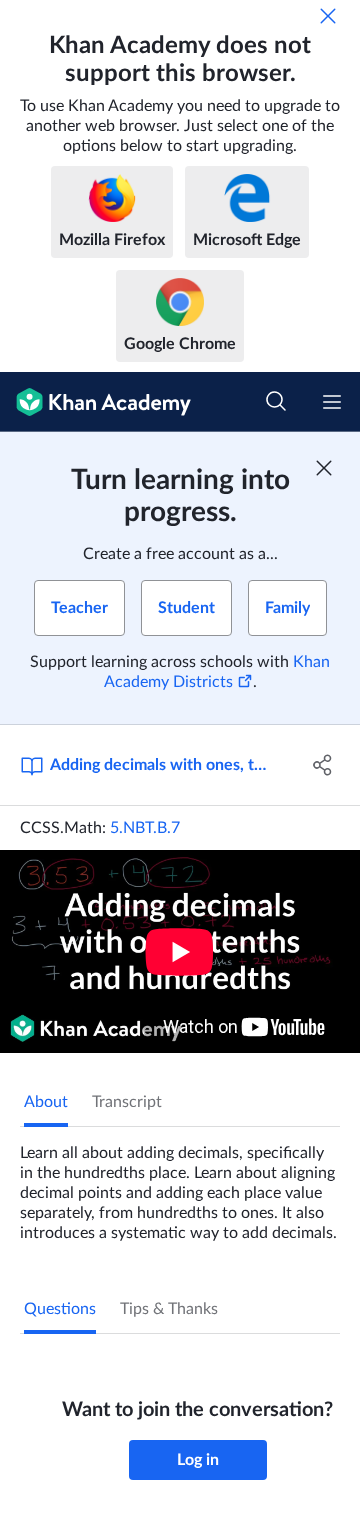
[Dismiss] (328, 16)
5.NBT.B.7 (145, 828)
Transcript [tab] (127, 1102)
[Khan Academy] (95, 402)
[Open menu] (332, 402)
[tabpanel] (180, 1185)
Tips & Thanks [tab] (169, 1309)
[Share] (323, 765)
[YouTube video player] (180, 951)
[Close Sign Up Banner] (324, 468)
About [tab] (46, 1102)
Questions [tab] (60, 1309)
